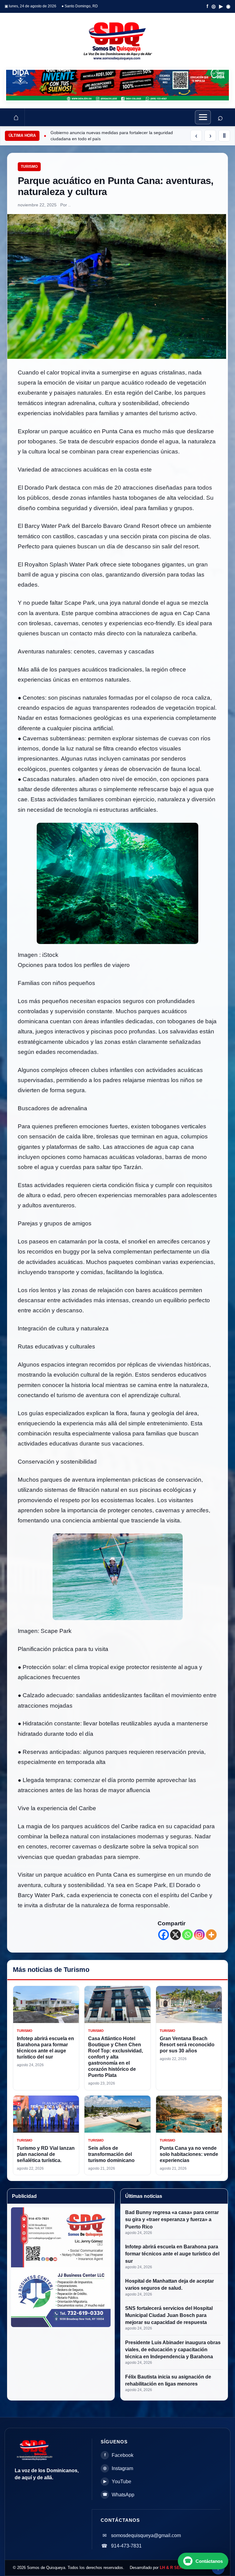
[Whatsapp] (187, 1935)
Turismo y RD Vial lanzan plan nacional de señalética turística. (46, 2154)
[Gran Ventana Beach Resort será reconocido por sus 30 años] (189, 2004)
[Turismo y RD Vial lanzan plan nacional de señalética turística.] (46, 2114)
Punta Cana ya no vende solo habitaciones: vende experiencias (189, 2154)
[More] (211, 1935)
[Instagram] (199, 1935)
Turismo (29, 167)
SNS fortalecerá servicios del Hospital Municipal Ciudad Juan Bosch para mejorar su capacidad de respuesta (169, 2315)
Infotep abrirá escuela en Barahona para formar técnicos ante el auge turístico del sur (172, 2254)
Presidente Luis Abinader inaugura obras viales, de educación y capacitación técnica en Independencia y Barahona (173, 2350)
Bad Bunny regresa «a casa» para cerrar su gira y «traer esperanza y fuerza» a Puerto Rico (172, 2219)
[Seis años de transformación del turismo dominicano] (117, 2114)
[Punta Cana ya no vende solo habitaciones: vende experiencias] (189, 2114)
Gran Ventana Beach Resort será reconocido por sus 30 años (187, 2045)
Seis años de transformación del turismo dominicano (111, 2154)
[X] (175, 1935)
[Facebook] (164, 1935)
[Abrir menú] (203, 117)
